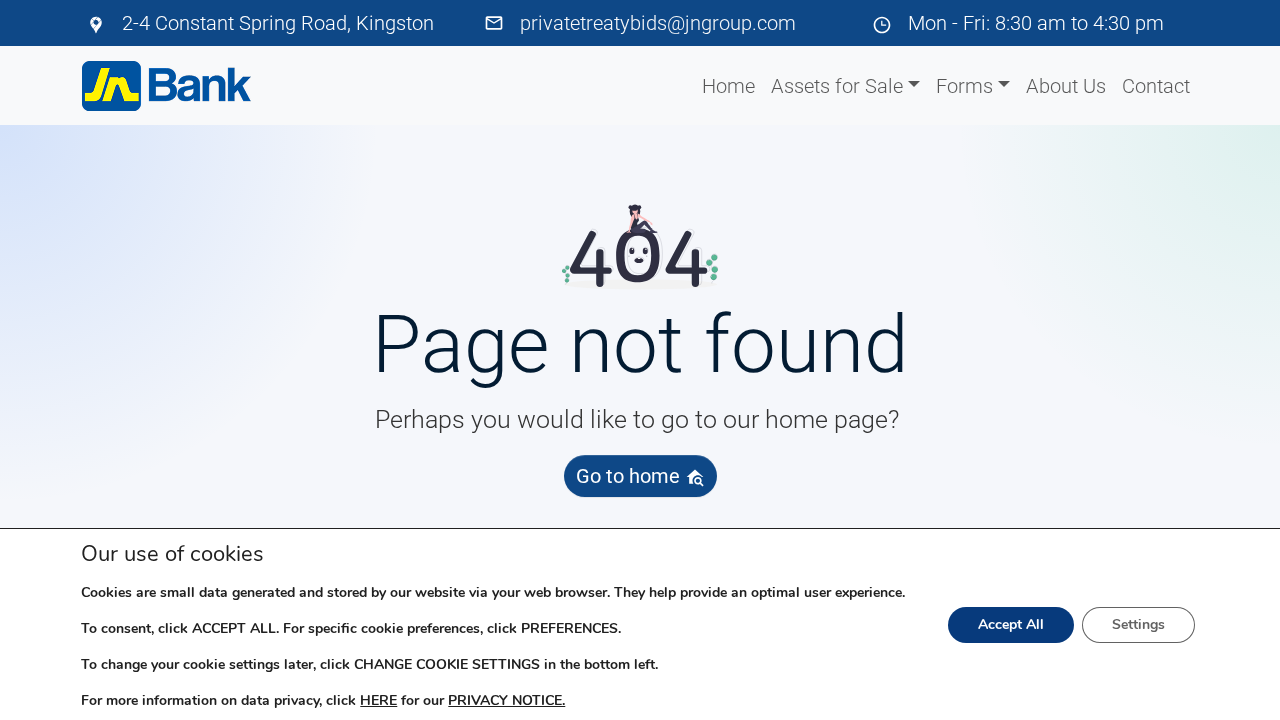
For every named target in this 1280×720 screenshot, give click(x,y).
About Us (1066, 86)
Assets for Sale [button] (837, 86)
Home (728, 86)
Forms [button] (964, 86)
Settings (1138, 624)
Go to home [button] (630, 476)
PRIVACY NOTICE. (506, 700)
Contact (1156, 86)
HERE (378, 700)
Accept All (1011, 624)
